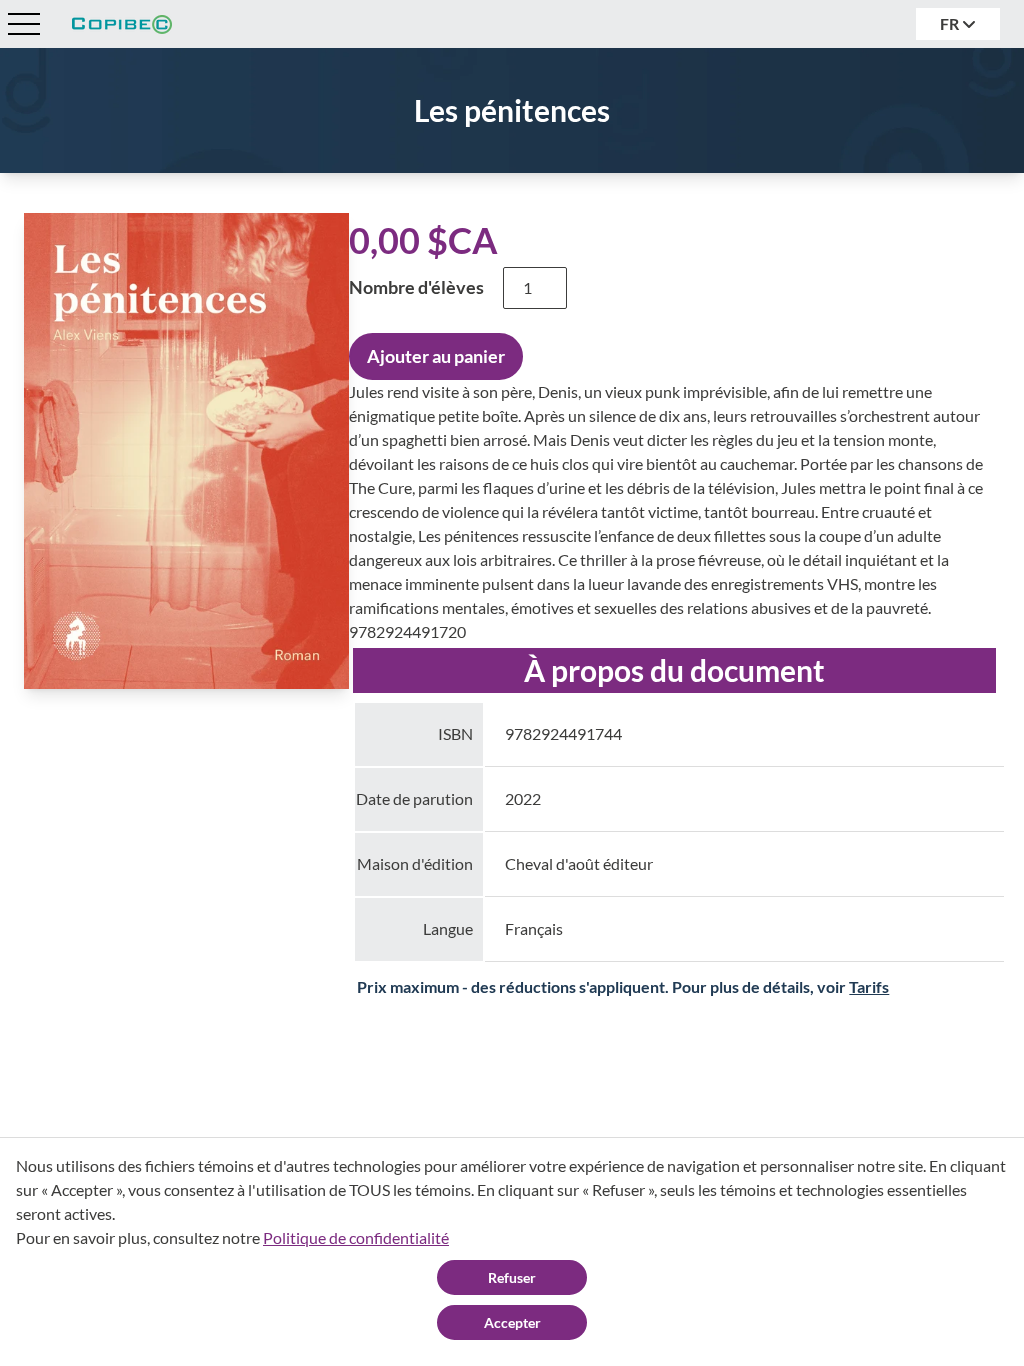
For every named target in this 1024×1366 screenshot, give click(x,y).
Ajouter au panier (436, 356)
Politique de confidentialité (356, 1237)
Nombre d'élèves (416, 287)
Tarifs (869, 986)
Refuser (512, 1277)
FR (951, 23)
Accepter (512, 1322)
